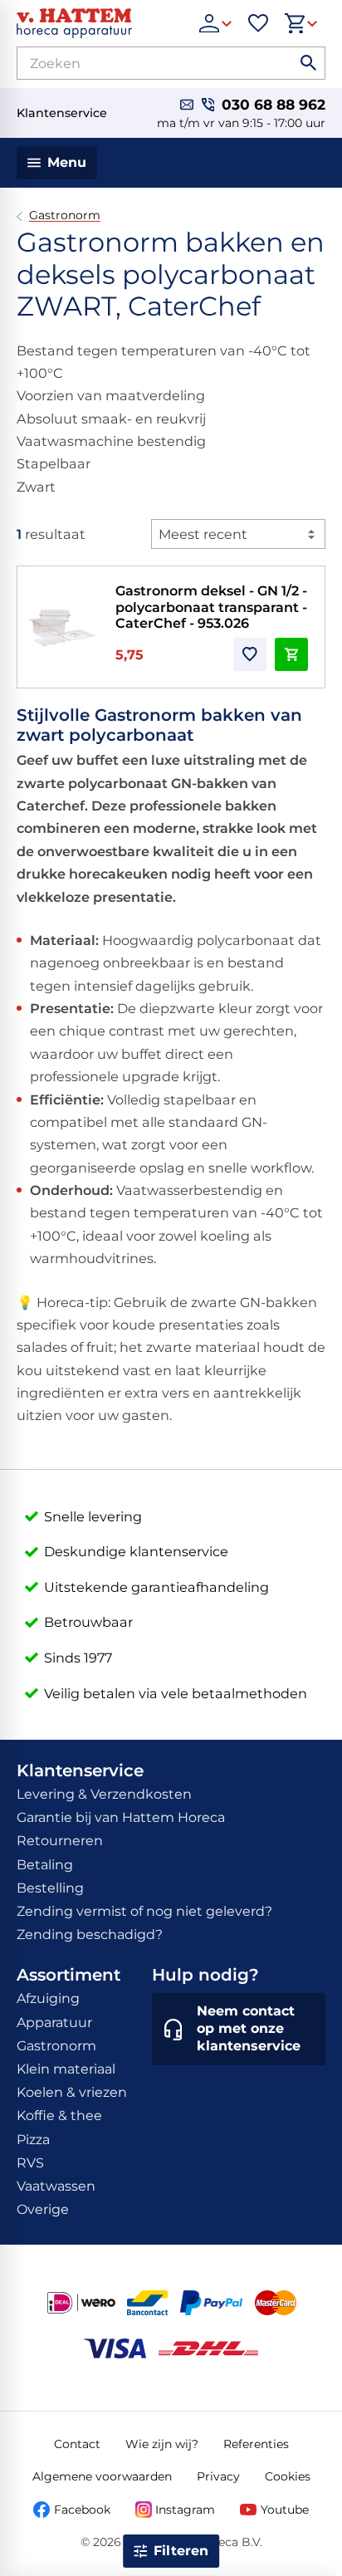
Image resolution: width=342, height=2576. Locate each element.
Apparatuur (54, 2023)
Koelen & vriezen (72, 2092)
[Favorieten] (258, 23)
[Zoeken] (309, 63)
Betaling (45, 1865)
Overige (43, 2209)
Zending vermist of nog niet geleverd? (144, 1911)
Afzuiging (48, 1998)
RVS (30, 2163)
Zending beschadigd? (90, 1934)
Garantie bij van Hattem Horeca (121, 1817)
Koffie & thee (59, 2116)
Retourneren (60, 1841)
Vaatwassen (56, 2186)
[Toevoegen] (250, 654)
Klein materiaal (66, 2069)
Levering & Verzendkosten (104, 1794)
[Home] (100, 23)
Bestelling (50, 1888)
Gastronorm (65, 215)
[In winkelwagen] (291, 654)
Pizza (33, 2140)
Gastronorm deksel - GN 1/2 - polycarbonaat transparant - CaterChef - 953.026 (211, 607)
